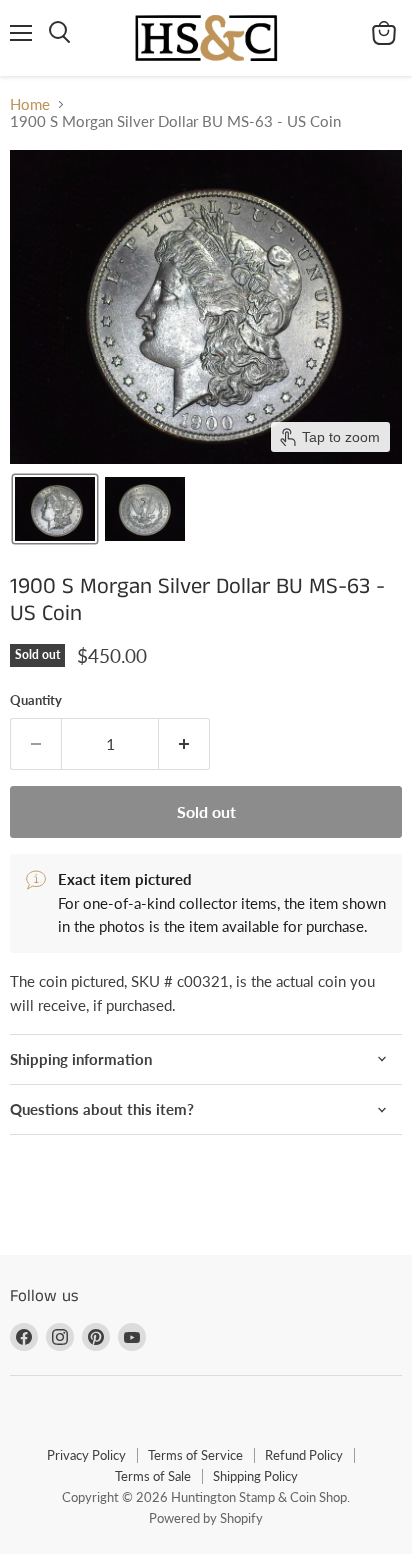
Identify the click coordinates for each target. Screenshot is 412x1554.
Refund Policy (304, 1455)
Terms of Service (195, 1455)
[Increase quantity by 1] (184, 744)
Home (30, 104)
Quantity (36, 700)
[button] (55, 509)
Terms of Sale (153, 1476)
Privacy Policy (86, 1455)
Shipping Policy (255, 1476)
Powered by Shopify (206, 1518)
